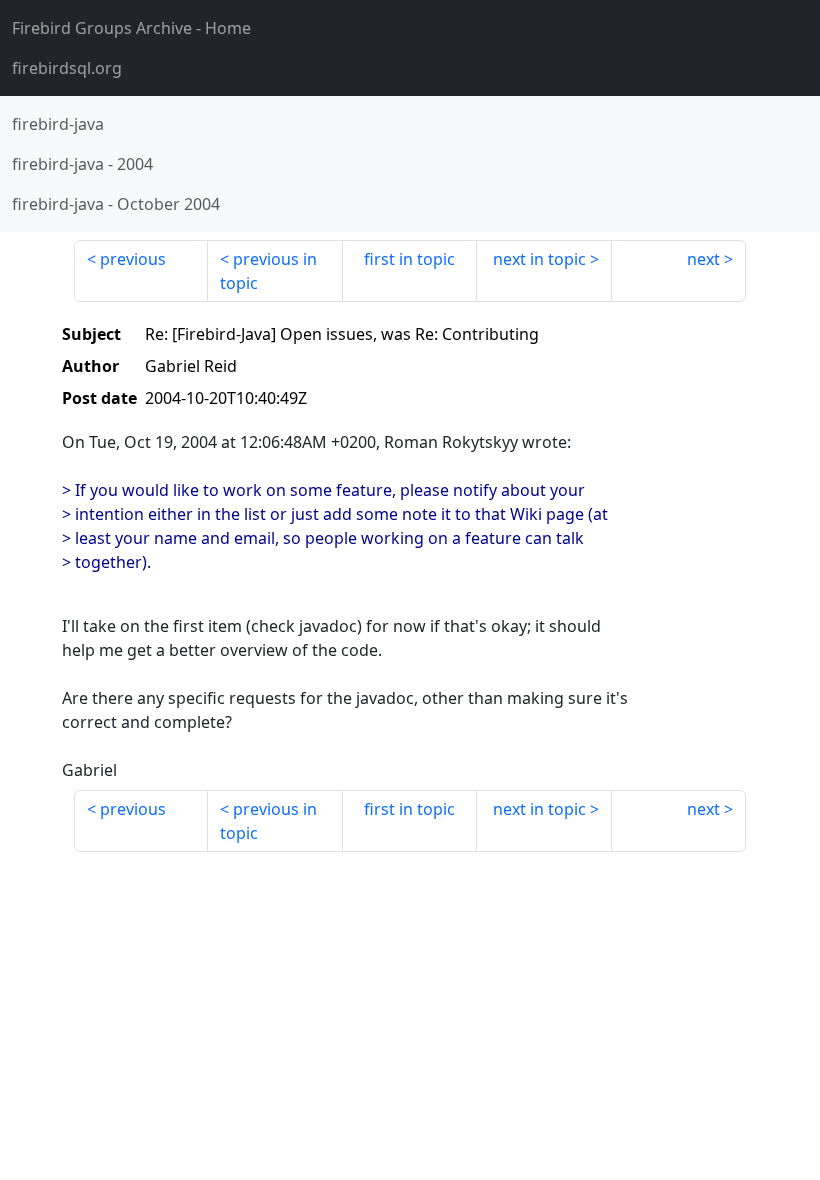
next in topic (539, 259)
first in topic (409, 259)
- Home (131, 28)
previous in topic (268, 271)
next (703, 259)
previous (133, 259)
